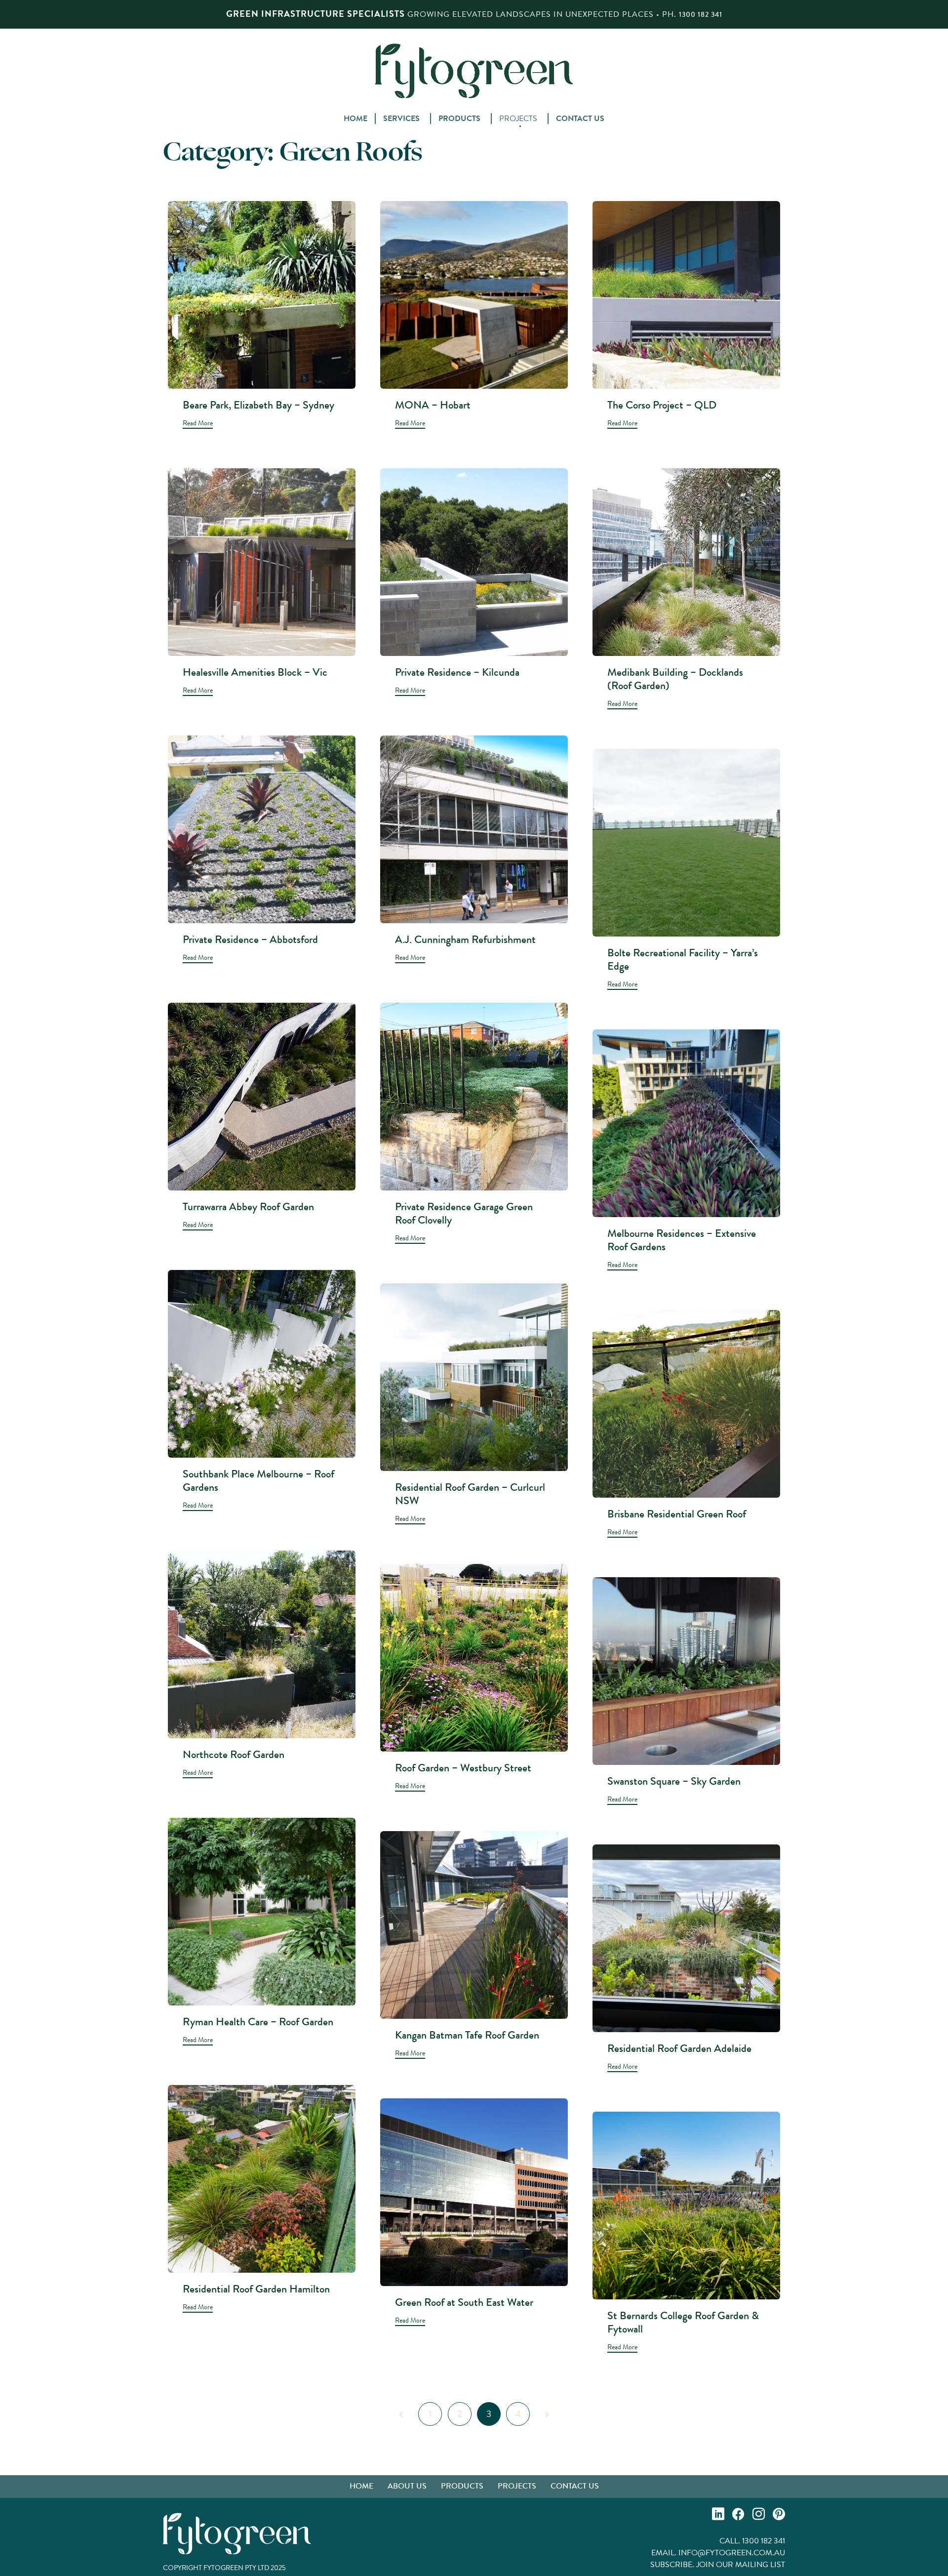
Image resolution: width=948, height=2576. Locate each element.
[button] (198, 424)
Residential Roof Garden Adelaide (679, 2048)
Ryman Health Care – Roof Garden (258, 2022)
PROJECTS (518, 119)
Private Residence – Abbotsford (250, 939)
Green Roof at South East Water (464, 2302)
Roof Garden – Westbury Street (463, 1768)
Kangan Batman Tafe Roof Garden (467, 2035)
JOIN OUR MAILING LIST (741, 2564)
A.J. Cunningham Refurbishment (465, 939)
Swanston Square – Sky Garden (674, 1781)
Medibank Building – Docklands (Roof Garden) (675, 679)
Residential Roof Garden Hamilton (256, 2289)
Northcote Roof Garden (234, 1754)
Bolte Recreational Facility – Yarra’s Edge (683, 959)
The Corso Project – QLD (662, 405)
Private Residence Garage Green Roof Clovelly (464, 1213)
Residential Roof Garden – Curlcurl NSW (470, 1494)
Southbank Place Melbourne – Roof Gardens (258, 1480)
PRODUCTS (459, 119)
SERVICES (401, 119)
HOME (355, 119)
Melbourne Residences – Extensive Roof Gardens (682, 1240)
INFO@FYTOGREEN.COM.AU (732, 2553)
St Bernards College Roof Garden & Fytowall (683, 2322)
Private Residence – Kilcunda (457, 672)
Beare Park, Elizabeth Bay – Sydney (258, 405)
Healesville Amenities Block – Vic (255, 672)
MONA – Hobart (433, 405)
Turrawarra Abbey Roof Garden (248, 1206)
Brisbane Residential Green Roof (677, 1514)
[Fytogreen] (474, 70)
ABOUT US (407, 2486)
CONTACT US (580, 119)
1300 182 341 (701, 14)
